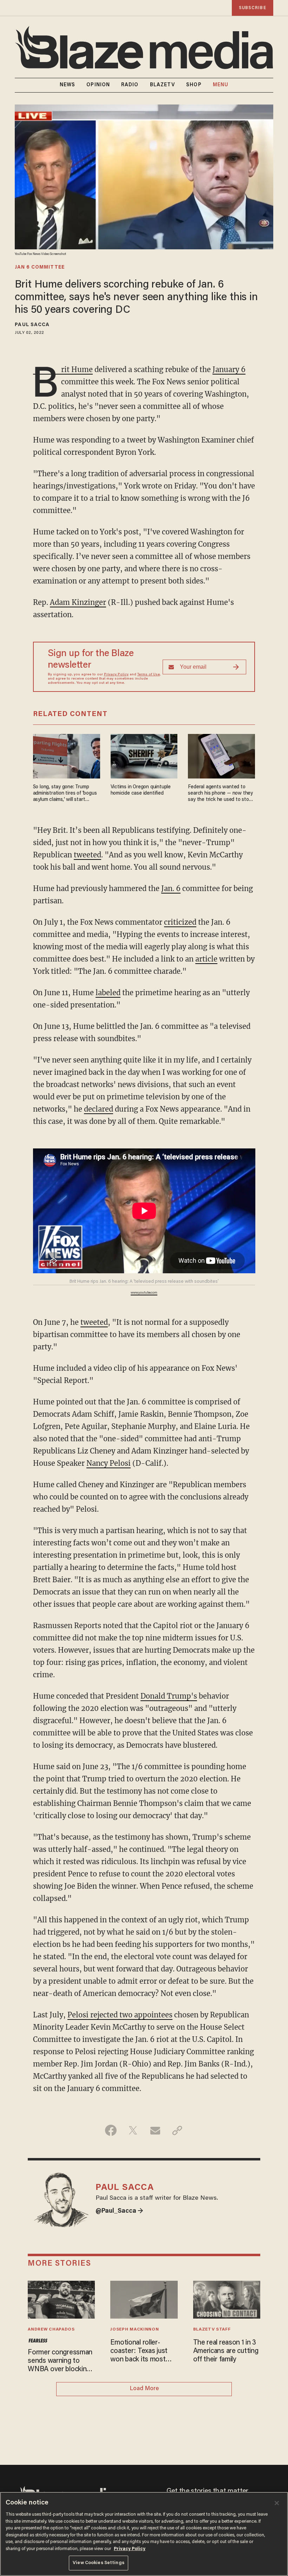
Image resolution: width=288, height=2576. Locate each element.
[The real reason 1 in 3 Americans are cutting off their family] (227, 2299)
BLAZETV (163, 85)
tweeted (87, 855)
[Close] (277, 2503)
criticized (180, 922)
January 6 (229, 369)
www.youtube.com (144, 1293)
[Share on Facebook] (111, 2130)
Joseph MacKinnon (135, 2329)
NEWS (67, 85)
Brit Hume (63, 370)
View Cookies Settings (99, 2563)
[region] (144, 2534)
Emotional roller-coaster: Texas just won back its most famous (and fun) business (139, 2352)
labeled (108, 993)
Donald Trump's (169, 1696)
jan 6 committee (40, 268)
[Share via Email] (155, 2130)
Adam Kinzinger (78, 602)
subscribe (253, 8)
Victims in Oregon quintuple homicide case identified (141, 790)
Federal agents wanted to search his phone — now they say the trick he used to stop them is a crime (220, 794)
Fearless (38, 2341)
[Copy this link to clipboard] (177, 2130)
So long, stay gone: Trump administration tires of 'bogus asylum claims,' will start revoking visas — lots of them (65, 794)
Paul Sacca (32, 325)
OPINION (98, 85)
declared (99, 1109)
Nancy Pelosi (109, 1463)
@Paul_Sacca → (119, 2211)
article (206, 959)
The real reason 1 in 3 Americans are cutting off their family (226, 2351)
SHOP (194, 85)
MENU (221, 85)
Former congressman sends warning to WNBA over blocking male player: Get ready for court (60, 2361)
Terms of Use (149, 675)
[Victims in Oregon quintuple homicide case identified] (144, 756)
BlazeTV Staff (212, 2329)
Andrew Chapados (51, 2329)
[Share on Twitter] (133, 2130)
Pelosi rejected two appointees (120, 2015)
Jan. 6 (171, 888)
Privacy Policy (116, 675)
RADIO (130, 85)
